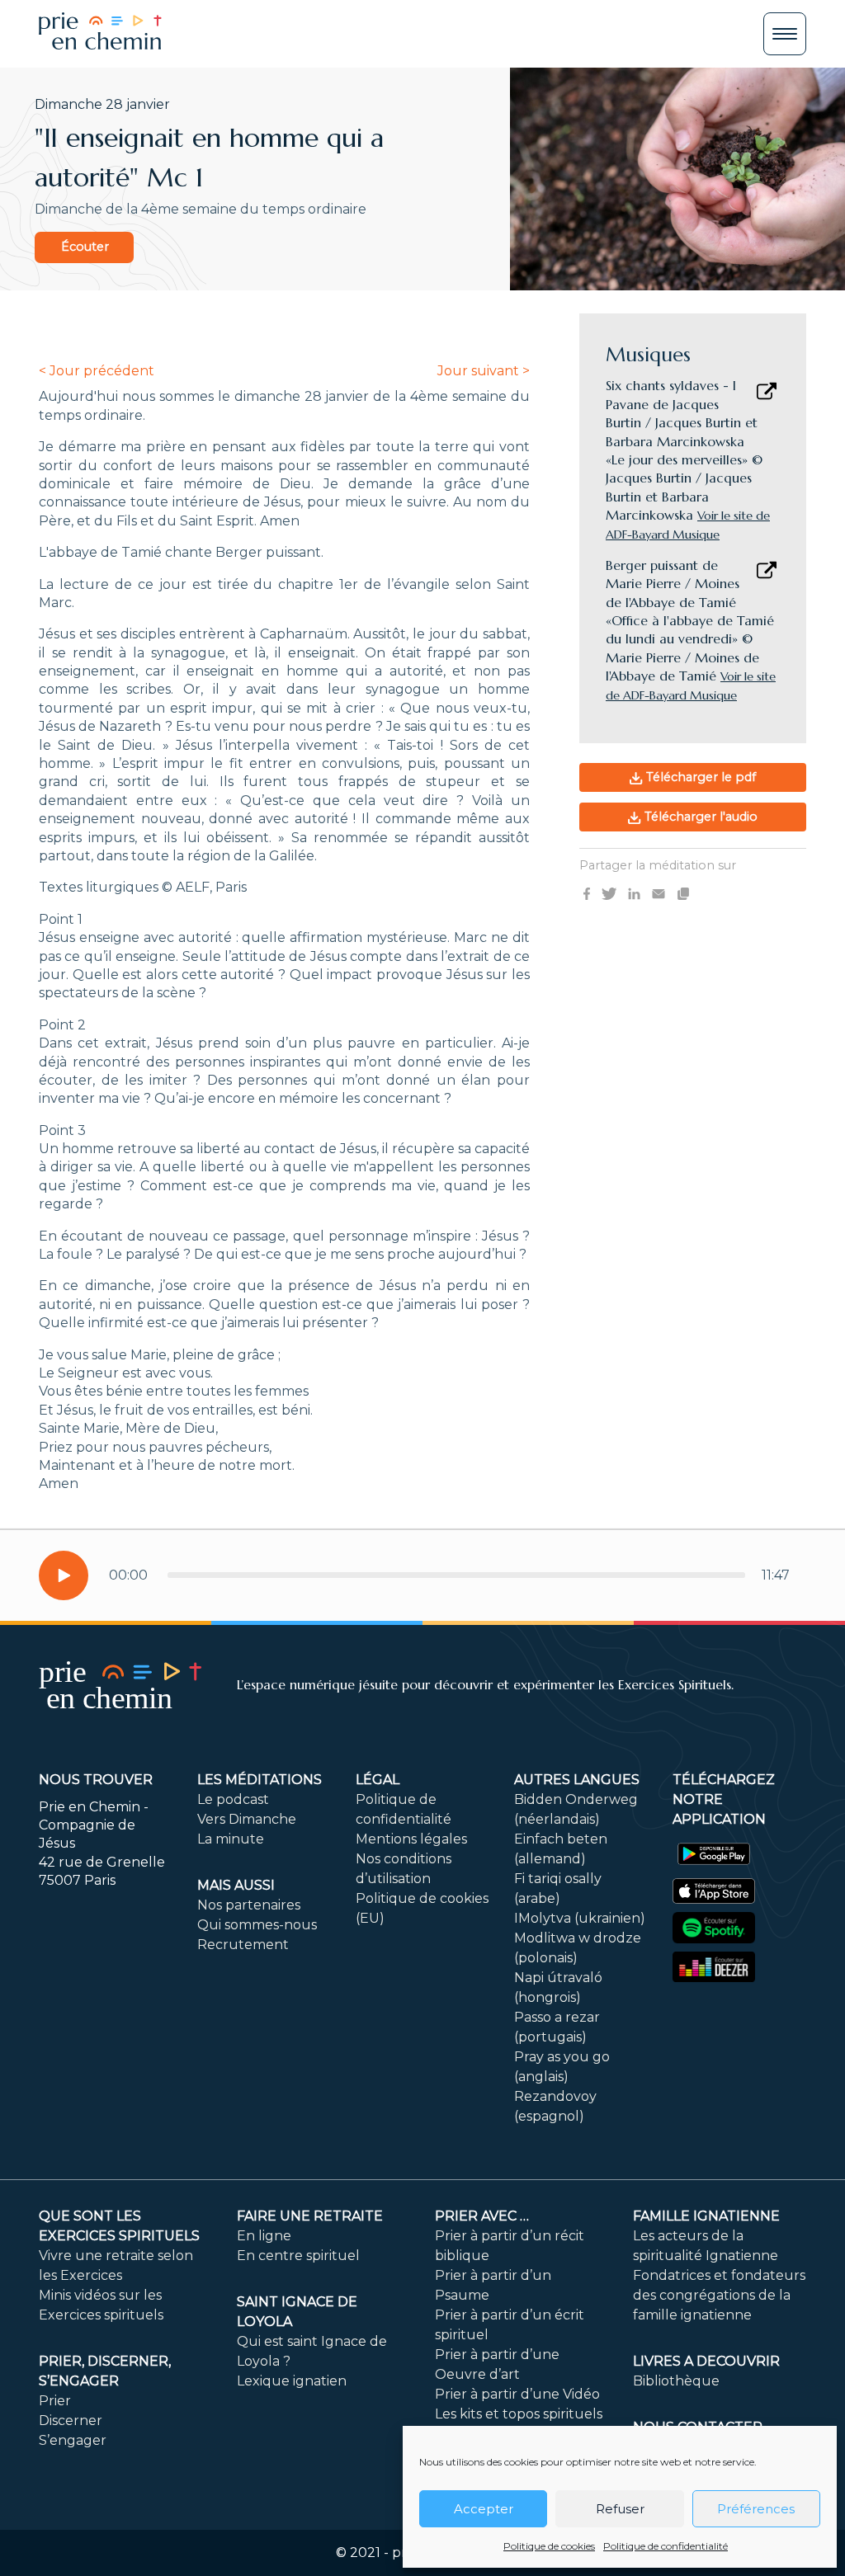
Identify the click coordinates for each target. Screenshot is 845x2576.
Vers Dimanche (247, 1819)
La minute (231, 1839)
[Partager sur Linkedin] (634, 893)
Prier (55, 2401)
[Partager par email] (659, 893)
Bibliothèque (676, 2381)
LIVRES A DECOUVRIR (706, 2361)
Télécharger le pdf (699, 777)
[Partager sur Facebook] (587, 893)
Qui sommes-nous (257, 1925)
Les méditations (260, 1780)
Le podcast (233, 1799)
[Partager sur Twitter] (609, 893)
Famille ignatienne (706, 2216)
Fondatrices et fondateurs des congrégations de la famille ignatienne (719, 2295)
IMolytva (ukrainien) (580, 1918)
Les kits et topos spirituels (519, 2414)
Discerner (71, 2421)
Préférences (756, 2509)
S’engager (73, 2440)
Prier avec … (482, 2216)
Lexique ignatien (292, 2381)
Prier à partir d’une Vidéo (517, 2394)
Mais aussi (236, 1885)
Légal (378, 1780)
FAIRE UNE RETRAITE (310, 2216)
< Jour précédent (97, 371)
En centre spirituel (298, 2256)
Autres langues (577, 1780)
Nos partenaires (249, 1905)
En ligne (264, 2236)
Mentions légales (411, 1839)
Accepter (484, 2509)
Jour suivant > (484, 371)
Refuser (620, 2509)
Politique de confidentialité (666, 2546)
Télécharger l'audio (699, 817)
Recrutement (243, 1945)
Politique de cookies (549, 2546)
